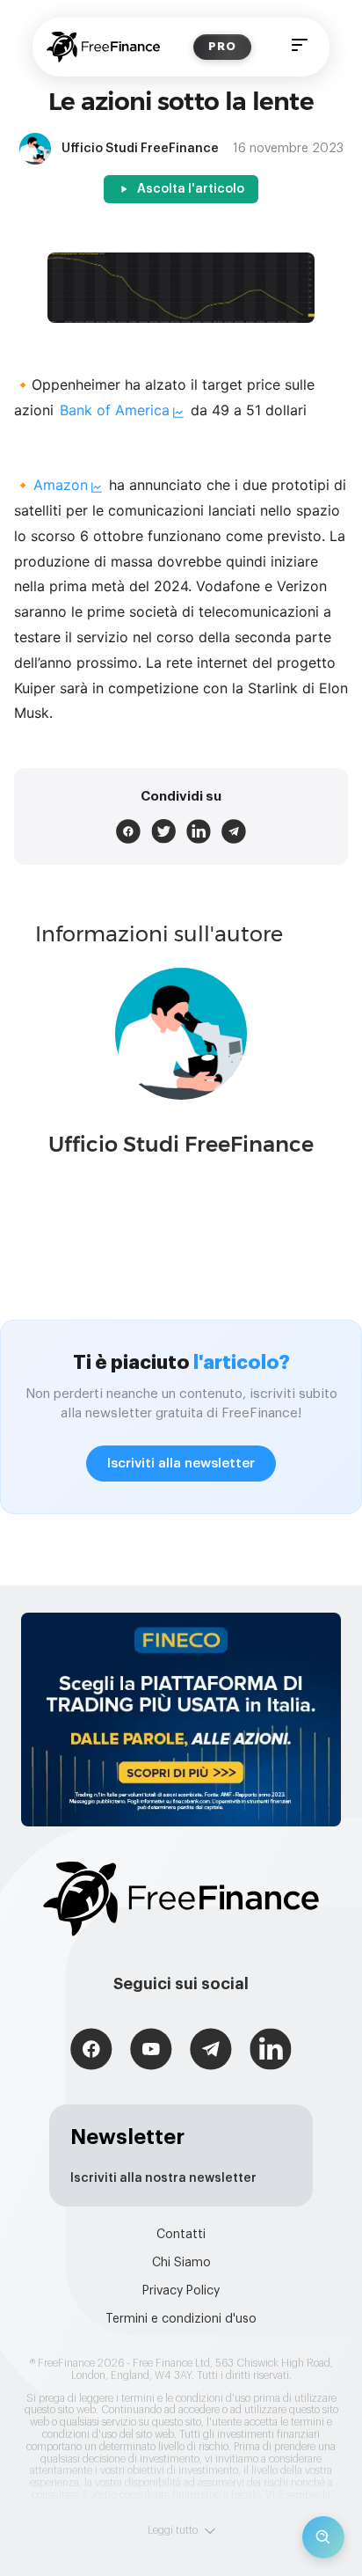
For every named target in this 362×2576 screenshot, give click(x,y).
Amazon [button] (61, 485)
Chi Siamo (181, 2263)
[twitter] (163, 831)
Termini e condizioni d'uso (181, 2319)
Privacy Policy (181, 2291)
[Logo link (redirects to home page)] (103, 47)
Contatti (181, 2235)
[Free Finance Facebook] (91, 2051)
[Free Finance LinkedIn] (271, 2051)
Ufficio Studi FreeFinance (181, 1144)
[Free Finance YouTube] (151, 2051)
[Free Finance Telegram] (211, 2051)
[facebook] (128, 831)
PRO (222, 46)
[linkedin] (199, 831)
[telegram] (234, 831)
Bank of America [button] (115, 410)
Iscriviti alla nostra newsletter (163, 2178)
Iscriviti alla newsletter (181, 1464)
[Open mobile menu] (300, 47)
